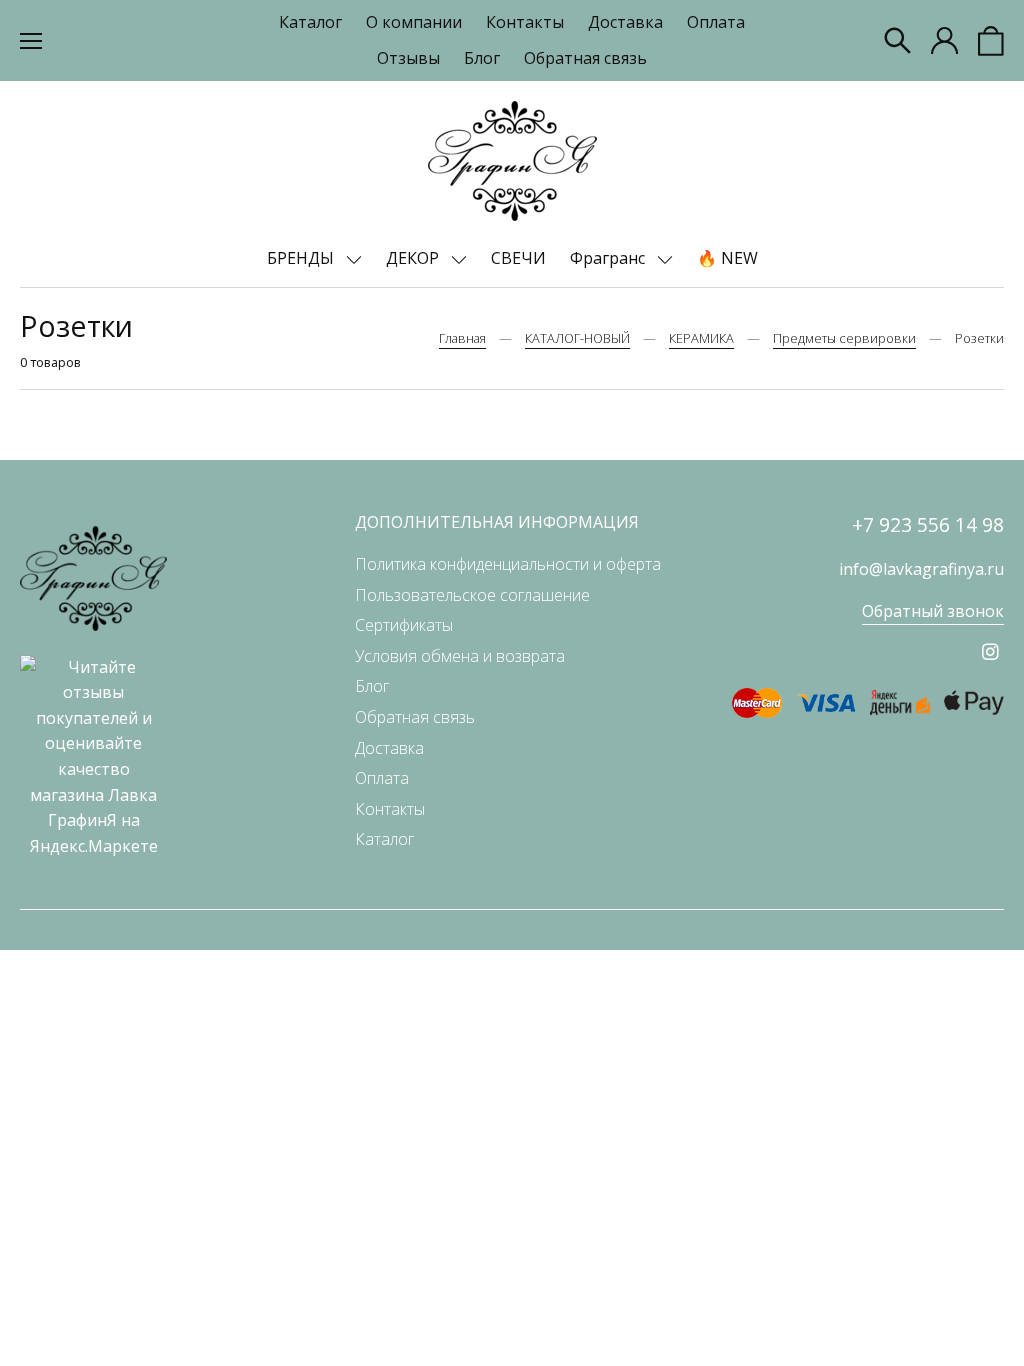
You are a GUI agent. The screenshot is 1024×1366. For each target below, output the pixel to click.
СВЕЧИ (518, 258)
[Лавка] (512, 161)
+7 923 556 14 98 (928, 524)
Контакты (525, 22)
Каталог (310, 22)
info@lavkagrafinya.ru (921, 569)
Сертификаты (404, 625)
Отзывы (408, 58)
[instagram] (990, 651)
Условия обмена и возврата (460, 656)
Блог (482, 58)
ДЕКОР (414, 258)
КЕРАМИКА (701, 338)
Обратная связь (585, 58)
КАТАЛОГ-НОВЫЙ (577, 338)
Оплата (716, 22)
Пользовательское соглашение (472, 595)
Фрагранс (609, 258)
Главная (462, 338)
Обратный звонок (933, 611)
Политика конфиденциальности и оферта (508, 564)
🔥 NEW (727, 258)
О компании (414, 22)
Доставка (625, 22)
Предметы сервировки (844, 338)
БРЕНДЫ (302, 258)
